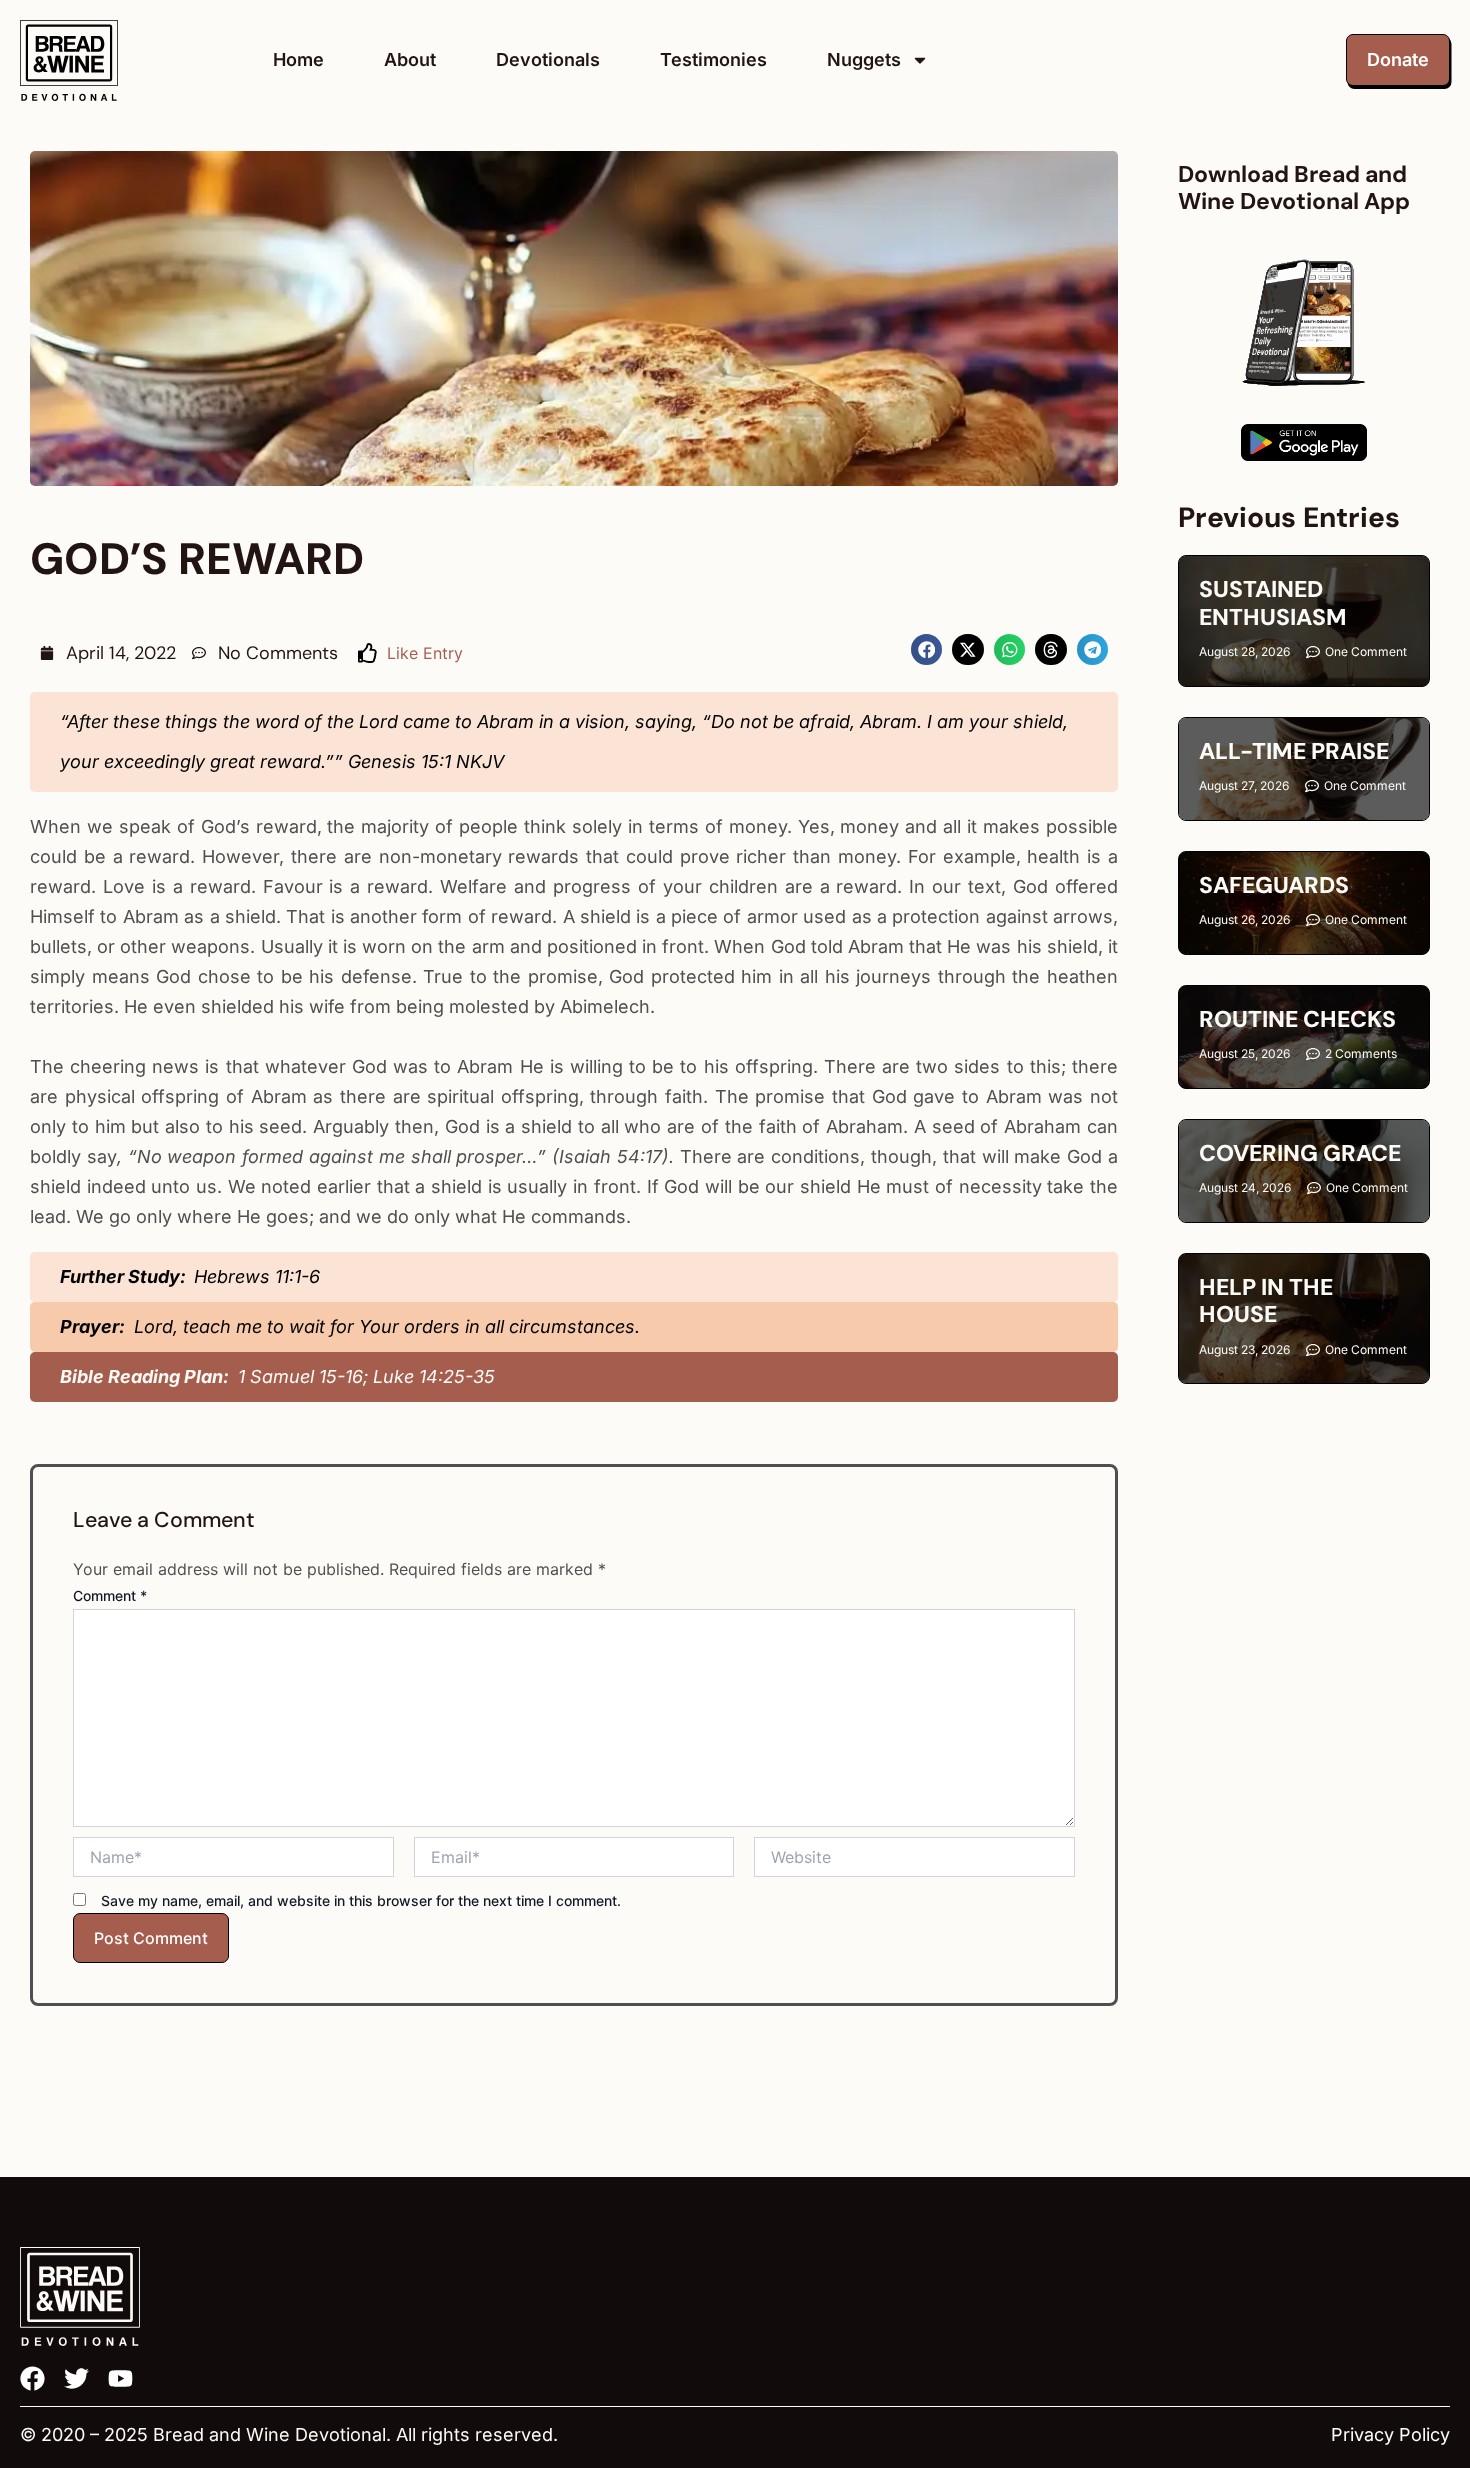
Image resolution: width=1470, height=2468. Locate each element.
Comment (110, 1595)
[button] (927, 650)
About (410, 59)
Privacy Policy (1390, 2434)
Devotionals (548, 59)
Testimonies (713, 59)
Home (298, 59)
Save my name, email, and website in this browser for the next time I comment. (361, 1900)
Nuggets (864, 59)
